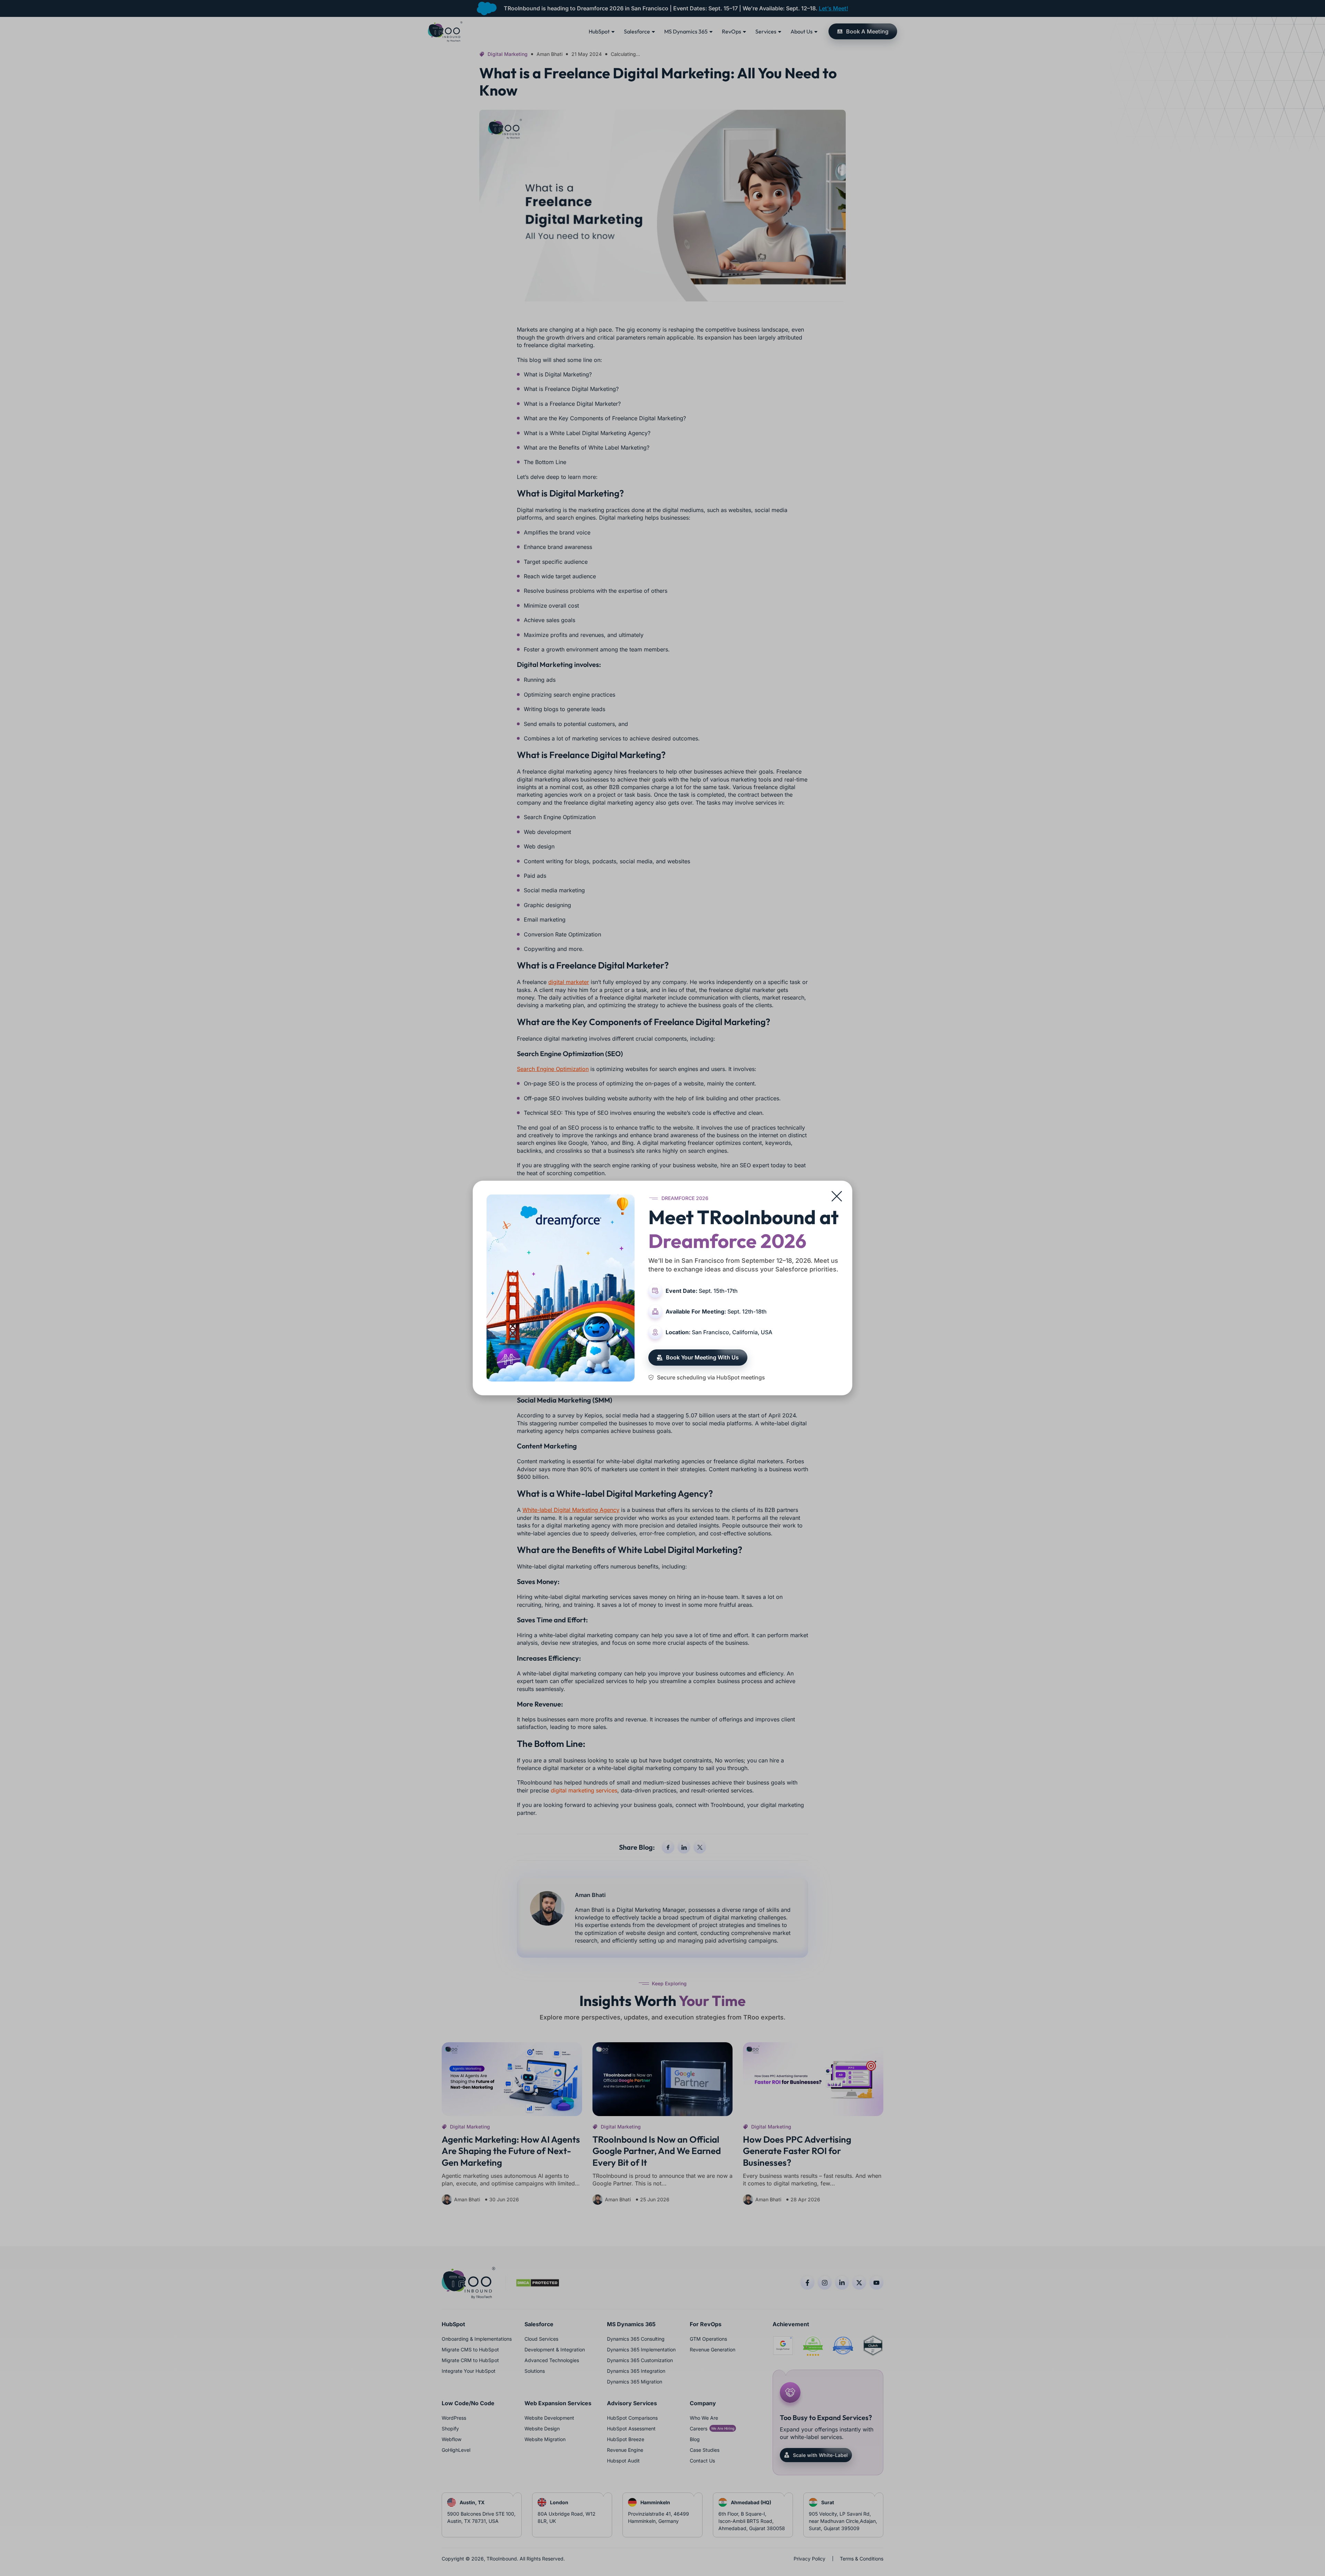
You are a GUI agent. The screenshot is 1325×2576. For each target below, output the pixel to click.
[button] (837, 1196)
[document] (662, 1288)
